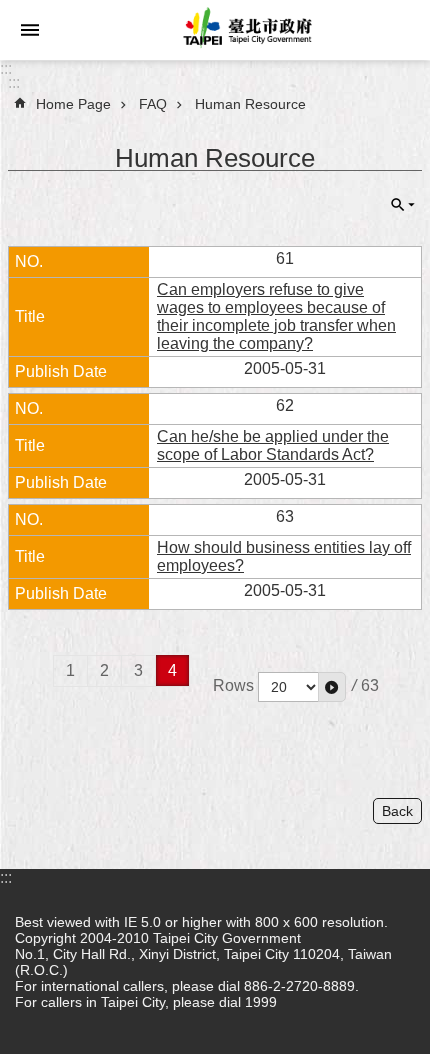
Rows (233, 685)
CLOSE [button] (403, 205)
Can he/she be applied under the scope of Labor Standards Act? (273, 445)
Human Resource (250, 104)
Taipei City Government (245, 30)
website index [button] (30, 30)
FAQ (153, 104)
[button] (332, 687)
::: (6, 68)
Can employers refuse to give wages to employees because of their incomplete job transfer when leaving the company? (276, 316)
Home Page (73, 104)
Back (397, 811)
